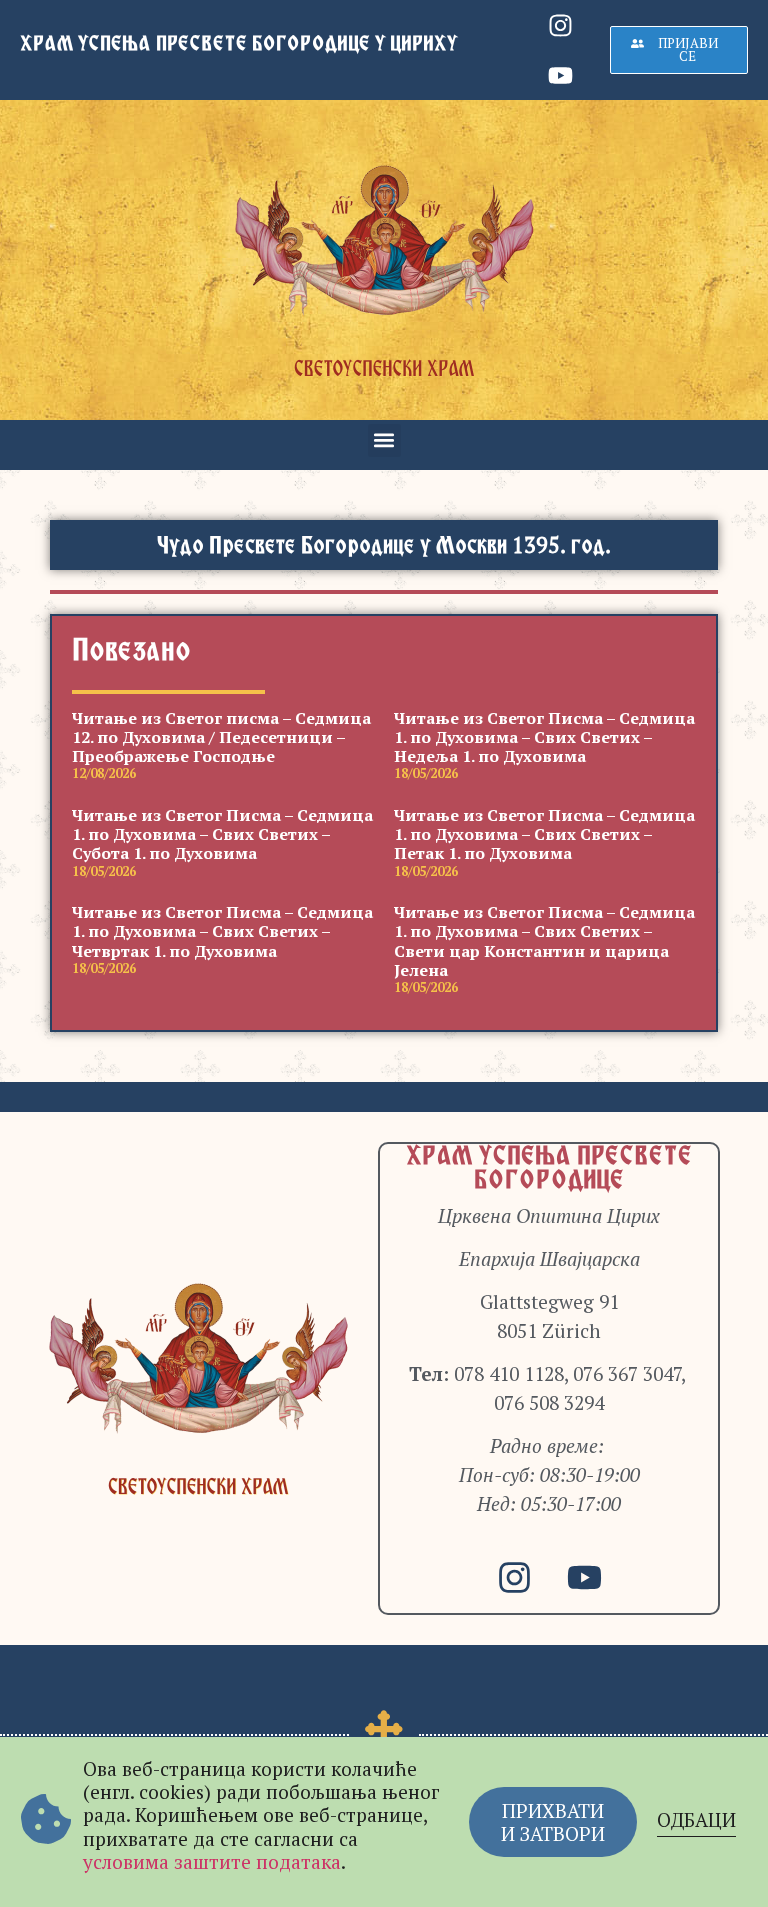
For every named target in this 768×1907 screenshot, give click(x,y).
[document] (384, 953)
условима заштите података (212, 1861)
